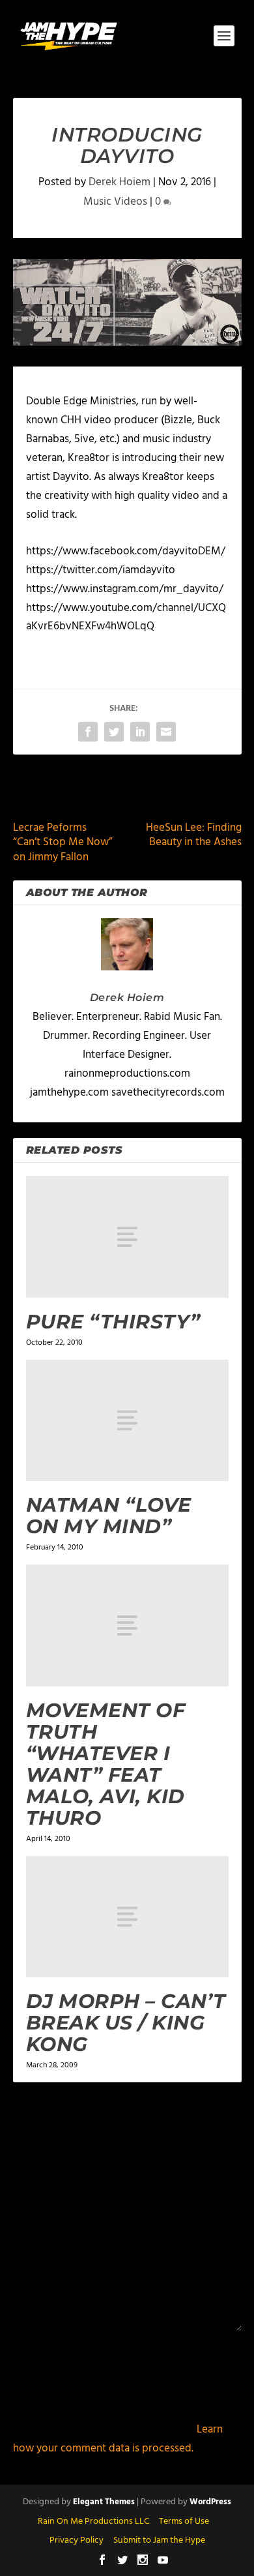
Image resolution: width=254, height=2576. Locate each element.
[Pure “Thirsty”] (127, 1237)
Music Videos (115, 202)
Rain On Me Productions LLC (93, 2522)
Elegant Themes (104, 2502)
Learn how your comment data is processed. (118, 2439)
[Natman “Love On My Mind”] (127, 1421)
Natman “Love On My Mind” (109, 1516)
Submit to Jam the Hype (159, 2540)
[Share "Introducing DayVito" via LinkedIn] (140, 732)
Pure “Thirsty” (113, 1322)
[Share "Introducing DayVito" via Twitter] (114, 732)
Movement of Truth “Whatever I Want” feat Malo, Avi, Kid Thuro (106, 1764)
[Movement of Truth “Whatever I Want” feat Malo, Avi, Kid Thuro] (127, 1625)
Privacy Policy (77, 2540)
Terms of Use (184, 2522)
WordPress (210, 2502)
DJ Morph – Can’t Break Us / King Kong (126, 2023)
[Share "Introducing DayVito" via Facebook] (88, 732)
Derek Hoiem (120, 182)
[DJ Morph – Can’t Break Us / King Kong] (127, 1917)
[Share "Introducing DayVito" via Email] (166, 732)
